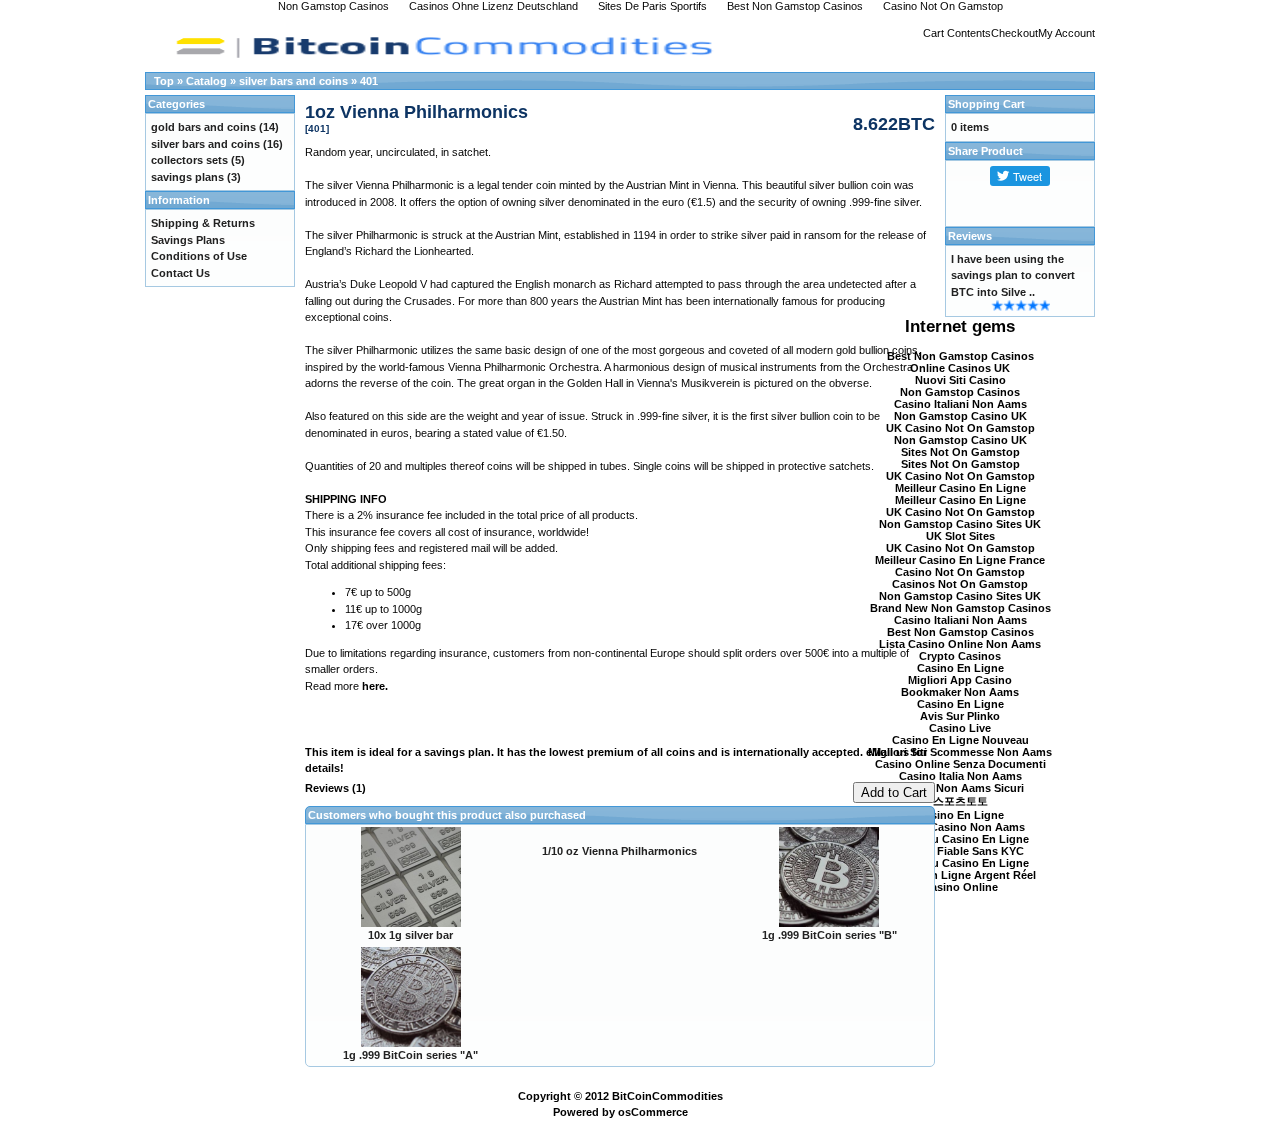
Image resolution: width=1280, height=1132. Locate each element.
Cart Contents (957, 33)
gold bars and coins (203, 127)
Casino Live (960, 728)
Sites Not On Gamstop (960, 452)
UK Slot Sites (960, 536)
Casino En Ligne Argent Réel (960, 875)
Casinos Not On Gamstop (960, 584)
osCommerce (653, 1112)
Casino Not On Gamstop (960, 572)
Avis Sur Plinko (960, 716)
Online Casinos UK (960, 368)
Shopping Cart (986, 104)
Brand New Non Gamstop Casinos (960, 608)
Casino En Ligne (960, 668)
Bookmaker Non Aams (960, 692)
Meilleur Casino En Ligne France (960, 560)
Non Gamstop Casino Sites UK (960, 524)
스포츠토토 (960, 801)
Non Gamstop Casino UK (960, 416)
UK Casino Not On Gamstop (960, 428)
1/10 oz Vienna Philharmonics (619, 851)
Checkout (1014, 33)
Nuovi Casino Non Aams (960, 827)
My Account (1066, 33)
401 (369, 81)
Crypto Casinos (960, 656)
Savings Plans (188, 240)
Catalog (206, 81)
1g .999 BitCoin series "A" (410, 1055)
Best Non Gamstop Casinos (960, 356)
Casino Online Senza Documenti (960, 764)
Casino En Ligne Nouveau (960, 740)
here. (375, 686)
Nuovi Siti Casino (960, 380)
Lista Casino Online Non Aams (960, 644)
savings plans (187, 177)
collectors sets (189, 160)
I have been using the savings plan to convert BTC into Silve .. (1013, 275)
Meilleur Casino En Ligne (960, 488)
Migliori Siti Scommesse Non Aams (960, 752)
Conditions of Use (199, 256)
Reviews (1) (335, 788)
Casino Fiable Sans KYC (960, 851)
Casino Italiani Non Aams (960, 404)
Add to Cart (894, 792)
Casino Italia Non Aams (960, 776)
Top (164, 81)
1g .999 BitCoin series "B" (829, 935)
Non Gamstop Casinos (960, 392)
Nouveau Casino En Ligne (960, 839)
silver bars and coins (293, 81)
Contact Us (180, 273)
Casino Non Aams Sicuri (960, 788)
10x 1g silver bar (410, 935)
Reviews (970, 236)
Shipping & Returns (203, 223)
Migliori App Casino (960, 680)
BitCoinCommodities (667, 1096)
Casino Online (960, 887)
